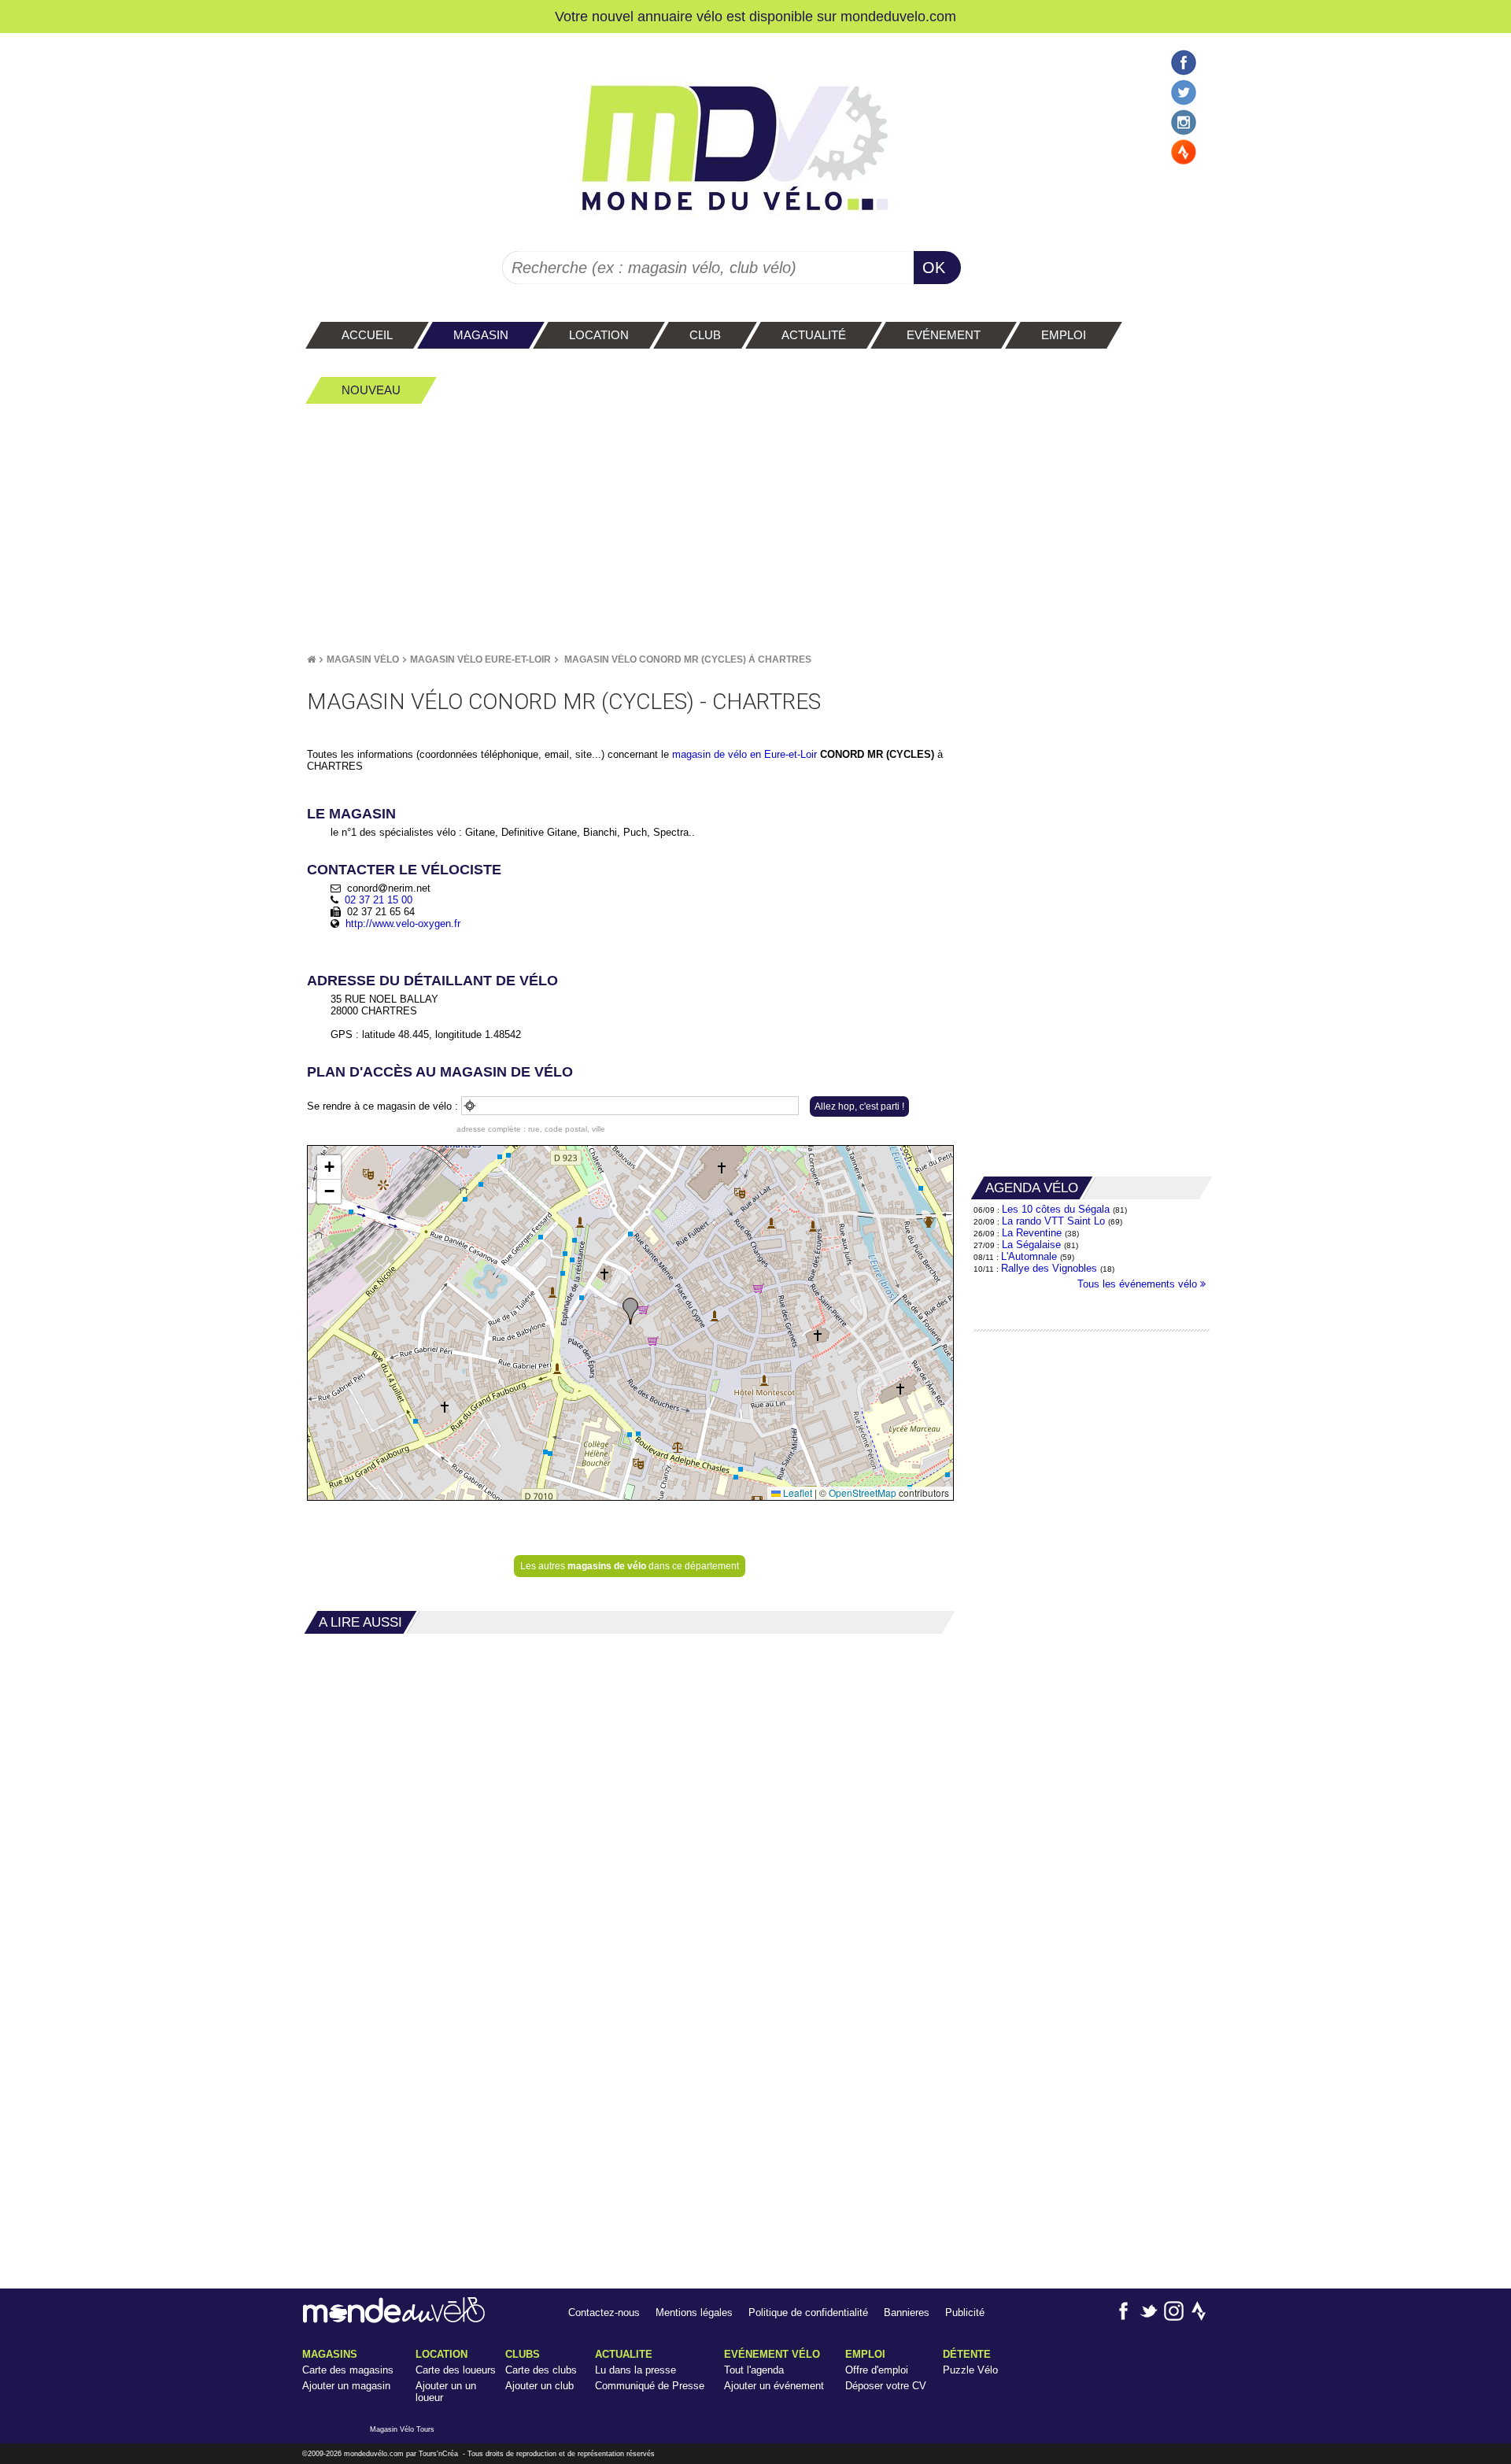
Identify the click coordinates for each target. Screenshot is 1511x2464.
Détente (967, 2354)
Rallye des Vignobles (1049, 1268)
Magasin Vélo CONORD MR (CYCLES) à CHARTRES (688, 659)
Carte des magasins (348, 2370)
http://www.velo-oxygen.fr (403, 924)
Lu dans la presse (635, 2370)
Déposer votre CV (886, 2386)
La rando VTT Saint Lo (1053, 1221)
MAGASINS (330, 2354)
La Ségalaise (1031, 1245)
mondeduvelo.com (898, 16)
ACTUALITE (624, 2354)
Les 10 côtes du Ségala (1056, 1209)
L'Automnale (1029, 1256)
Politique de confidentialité (808, 2313)
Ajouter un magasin (346, 2386)
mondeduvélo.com (374, 2454)
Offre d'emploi (877, 2370)
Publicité (965, 2313)
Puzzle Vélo (970, 2370)
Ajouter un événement (774, 2386)
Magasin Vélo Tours (402, 2429)
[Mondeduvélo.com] (394, 2320)
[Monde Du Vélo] (311, 659)
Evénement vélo (772, 2354)
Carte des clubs (541, 2370)
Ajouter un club (539, 2386)
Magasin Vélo (363, 659)
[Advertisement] (755, 528)
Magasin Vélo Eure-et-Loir (480, 659)
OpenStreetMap (863, 1492)
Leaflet (796, 1492)
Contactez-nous (604, 2313)
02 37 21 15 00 (379, 900)
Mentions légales (694, 2313)
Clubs (523, 2354)
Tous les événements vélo (1139, 1284)
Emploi (865, 2354)
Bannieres (907, 2313)
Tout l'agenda (754, 2370)
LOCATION (441, 2354)
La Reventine (1033, 1233)
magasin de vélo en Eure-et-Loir (744, 754)
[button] (630, 1311)
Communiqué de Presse (650, 2386)
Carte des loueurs (456, 2370)
